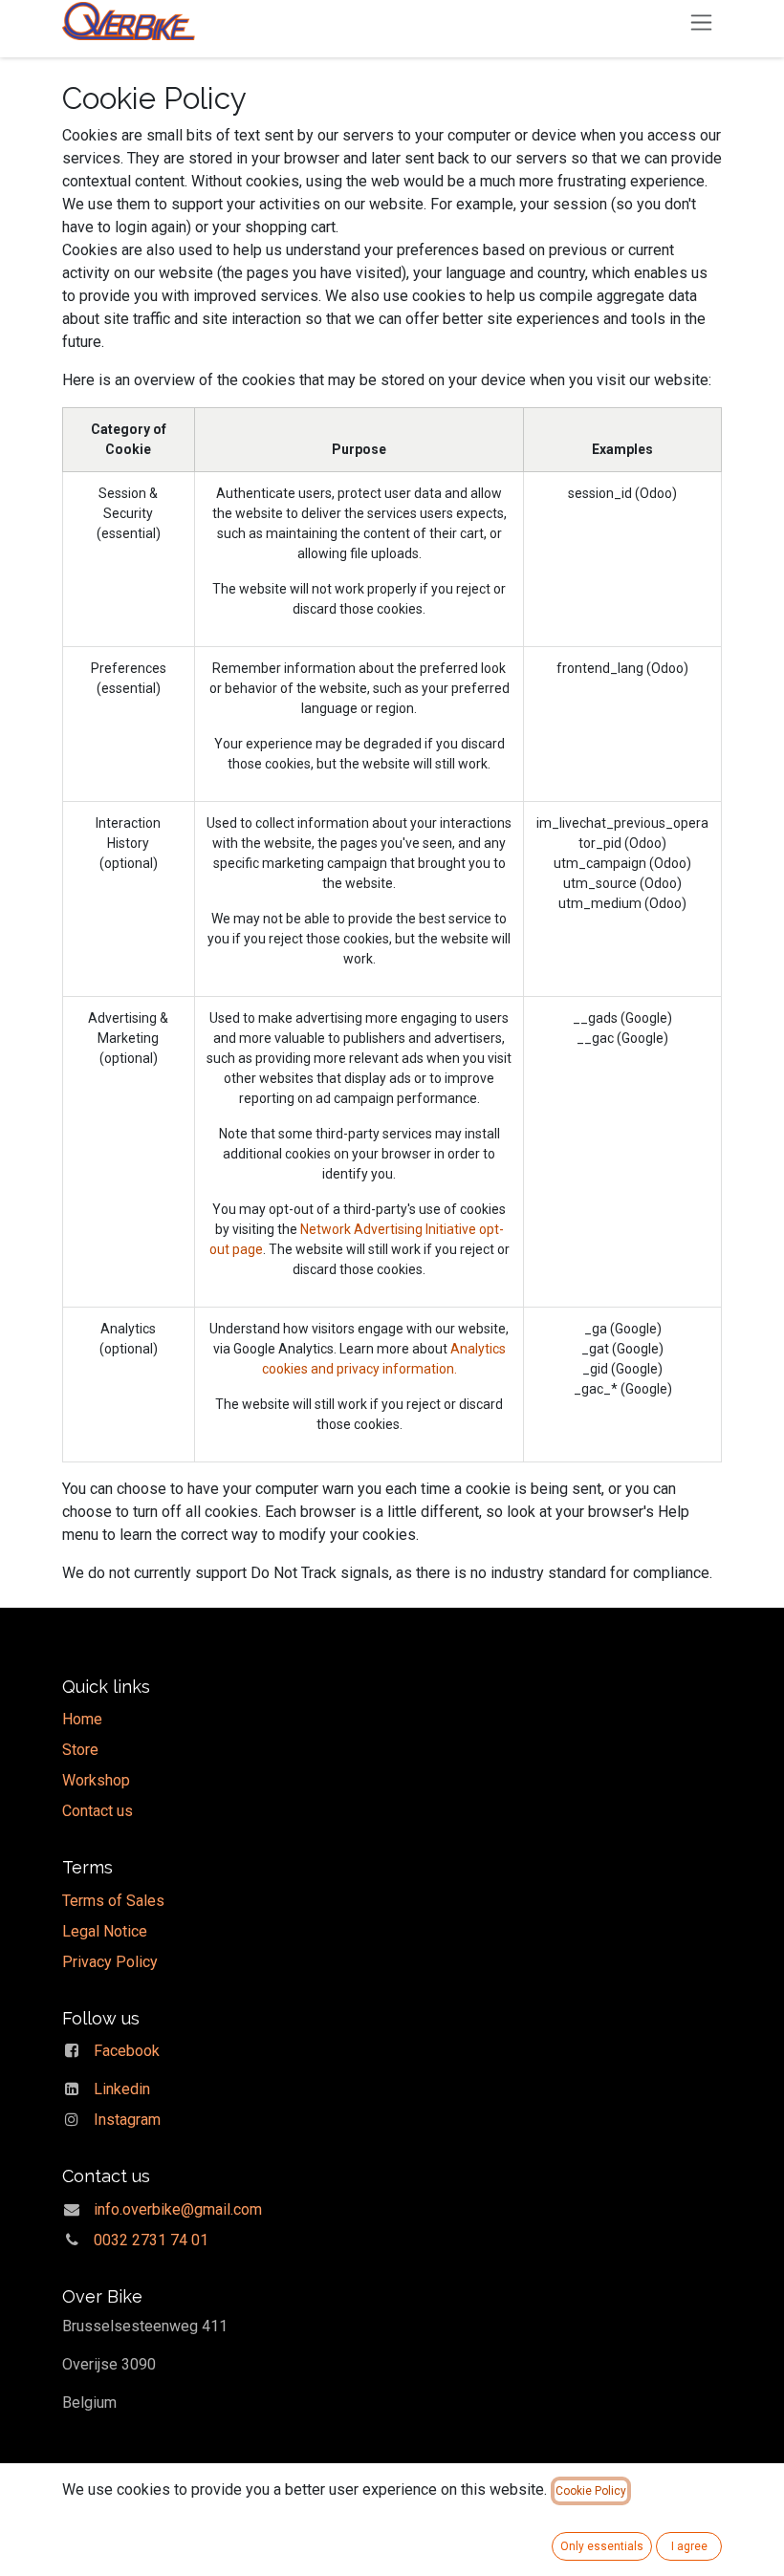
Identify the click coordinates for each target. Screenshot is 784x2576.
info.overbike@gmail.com (178, 2209)
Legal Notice (105, 1931)
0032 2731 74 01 (151, 2240)
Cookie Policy (591, 2491)
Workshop (96, 1780)
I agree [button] (689, 2546)
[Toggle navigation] (701, 22)
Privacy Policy (110, 1962)
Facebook (127, 2051)
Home (82, 1719)
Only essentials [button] (602, 2546)
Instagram (127, 2120)
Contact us (98, 1811)
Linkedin (122, 2089)
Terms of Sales (113, 1901)
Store (80, 1750)
